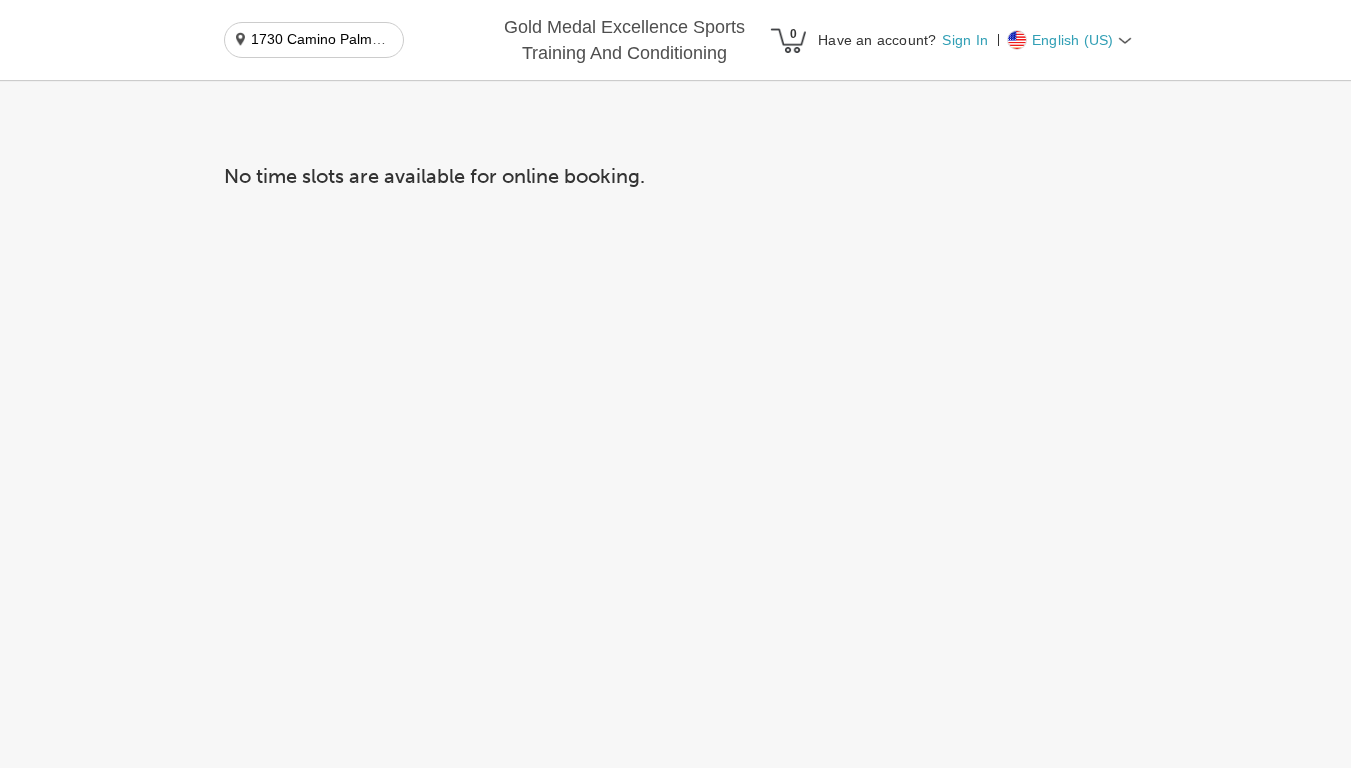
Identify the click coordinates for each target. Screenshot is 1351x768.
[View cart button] (788, 40)
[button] (624, 40)
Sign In (964, 40)
